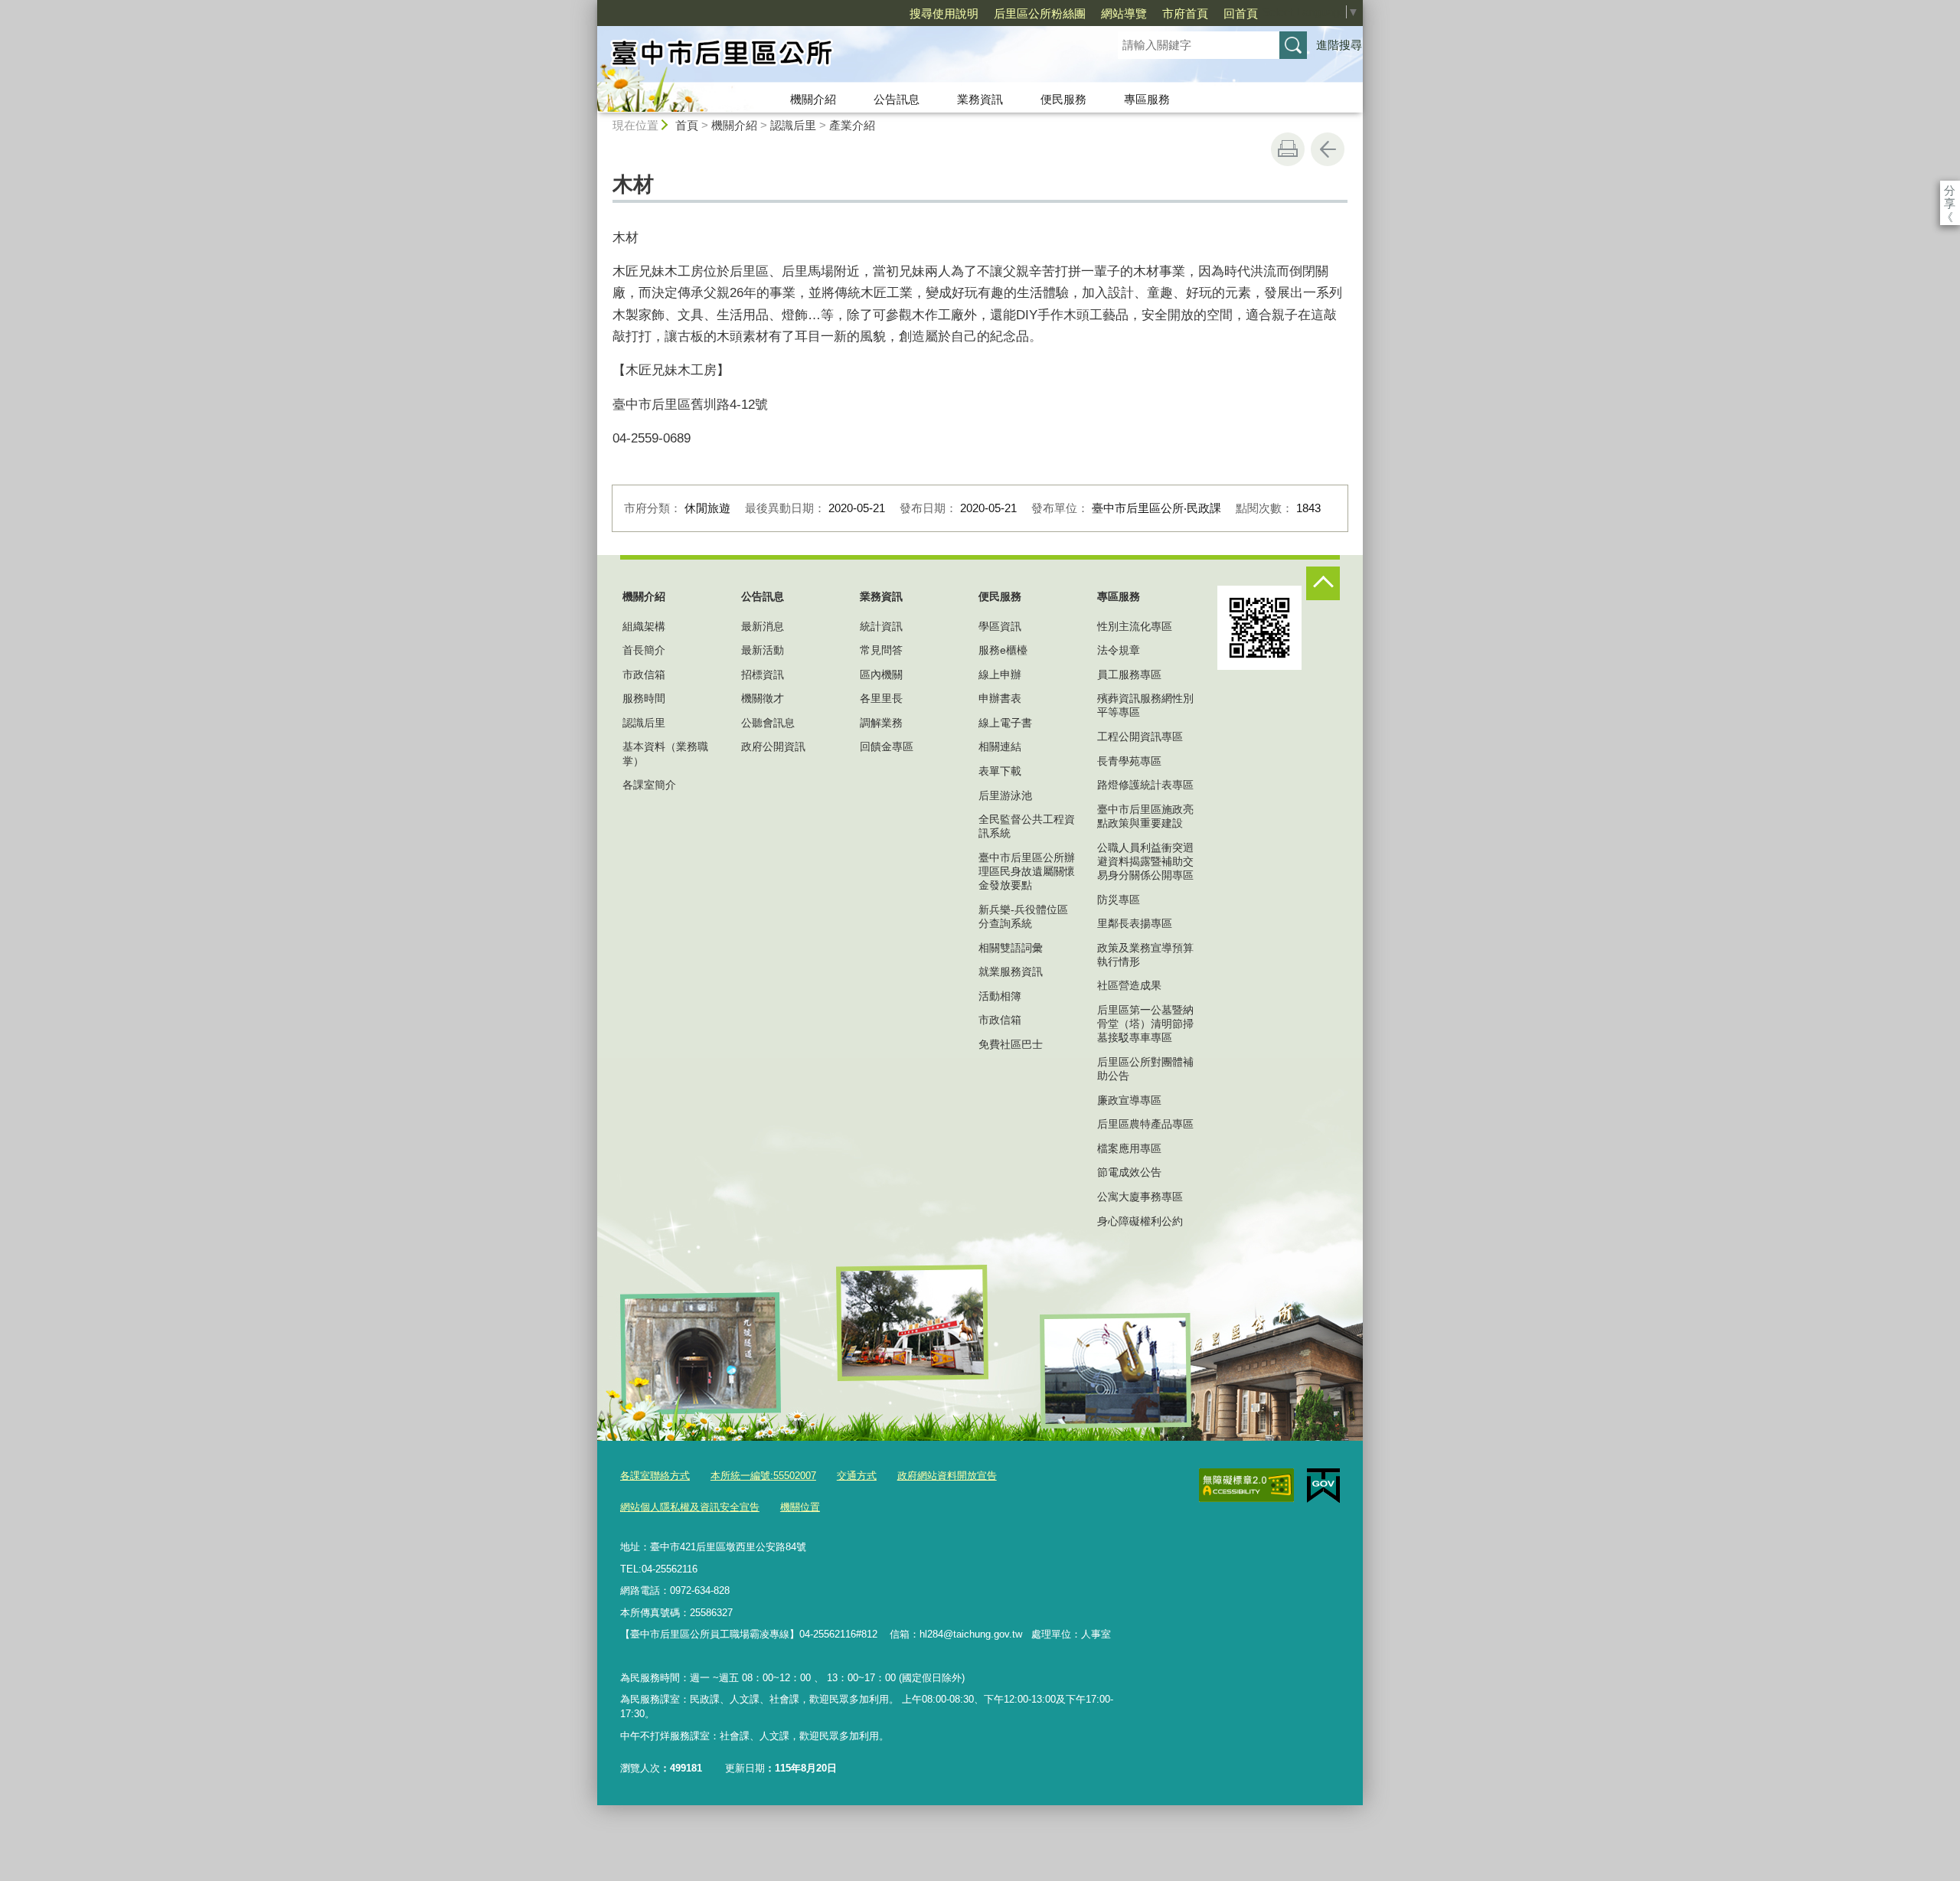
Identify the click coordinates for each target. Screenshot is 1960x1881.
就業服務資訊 (1011, 972)
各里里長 (881, 698)
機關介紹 (813, 99)
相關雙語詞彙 (1011, 948)
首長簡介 (644, 650)
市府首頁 (1185, 13)
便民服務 (1063, 99)
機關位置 (800, 1507)
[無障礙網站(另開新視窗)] (1246, 1485)
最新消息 (763, 626)
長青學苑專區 (1129, 761)
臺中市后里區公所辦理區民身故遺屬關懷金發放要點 (1027, 871)
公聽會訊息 (768, 723)
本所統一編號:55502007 (763, 1476)
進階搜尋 (1339, 45)
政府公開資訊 (773, 746)
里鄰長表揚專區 (1135, 923)
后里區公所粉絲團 (1040, 13)
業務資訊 (980, 99)
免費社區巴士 (1011, 1044)
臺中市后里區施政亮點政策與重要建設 (1145, 816)
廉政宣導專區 (1129, 1100)
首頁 (687, 125)
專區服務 (1147, 99)
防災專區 (1119, 900)
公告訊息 (897, 99)
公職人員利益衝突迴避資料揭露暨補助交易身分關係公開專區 (1145, 861)
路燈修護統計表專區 (1145, 785)
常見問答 (881, 650)
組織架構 (644, 626)
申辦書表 (1000, 698)
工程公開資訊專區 (1140, 736)
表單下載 (1000, 771)
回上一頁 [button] (1328, 149)
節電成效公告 (1129, 1172)
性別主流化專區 (1135, 626)
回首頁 (1241, 13)
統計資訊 (881, 626)
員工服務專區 (1129, 674)
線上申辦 (1000, 674)
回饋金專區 (887, 746)
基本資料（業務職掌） (665, 753)
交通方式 (857, 1476)
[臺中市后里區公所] (839, 56)
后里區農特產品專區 (1145, 1124)
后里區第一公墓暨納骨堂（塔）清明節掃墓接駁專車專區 (1145, 1024)
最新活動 (763, 650)
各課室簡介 (649, 785)
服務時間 (644, 698)
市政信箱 (644, 674)
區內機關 (881, 674)
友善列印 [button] (1288, 149)
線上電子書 (1005, 723)
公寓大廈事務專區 (1140, 1197)
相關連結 (1000, 746)
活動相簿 (1000, 996)
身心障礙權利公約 (1140, 1221)
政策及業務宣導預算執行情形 (1145, 955)
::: (590, 7)
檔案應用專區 (1129, 1148)
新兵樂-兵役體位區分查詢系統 (1023, 916)
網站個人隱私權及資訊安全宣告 (690, 1507)
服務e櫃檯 (1003, 650)
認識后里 (793, 125)
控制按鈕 (1323, 583)
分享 (1950, 190)
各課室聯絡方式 (655, 1476)
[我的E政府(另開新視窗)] (1323, 1486)
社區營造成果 (1129, 985)
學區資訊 (1000, 626)
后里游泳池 (1005, 795)
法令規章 (1119, 650)
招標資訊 (763, 674)
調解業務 (881, 723)
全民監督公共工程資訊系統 (1027, 826)
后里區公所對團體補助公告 (1145, 1069)
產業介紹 (852, 125)
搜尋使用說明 (944, 13)
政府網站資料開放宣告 (947, 1476)
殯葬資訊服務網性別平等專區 (1145, 705)
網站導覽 (1124, 13)
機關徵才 (763, 698)
